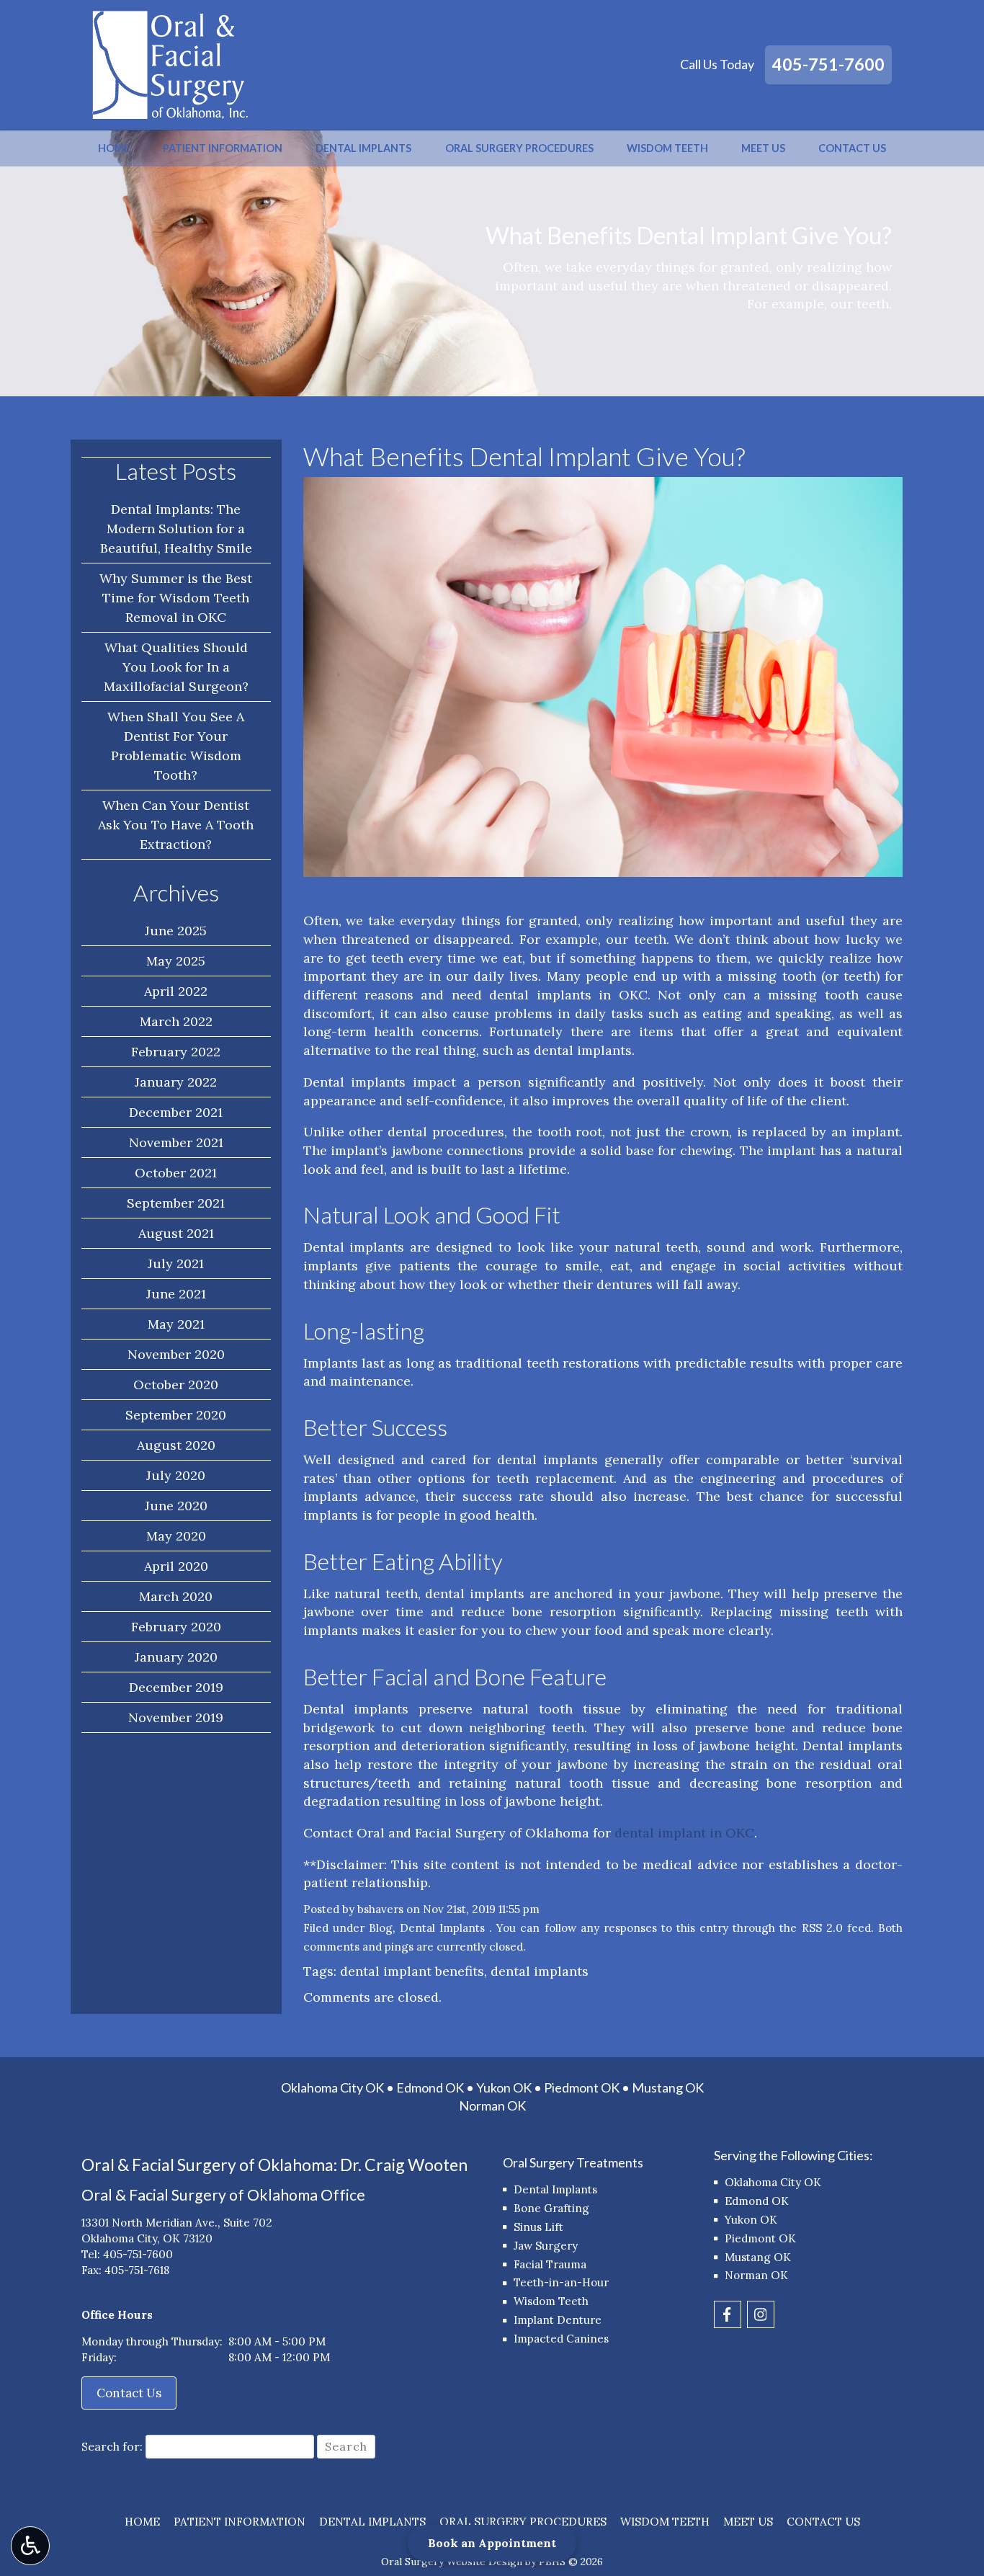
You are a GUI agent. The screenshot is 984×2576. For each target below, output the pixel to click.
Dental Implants (363, 148)
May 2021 (176, 1324)
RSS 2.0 (822, 1928)
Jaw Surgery (546, 2246)
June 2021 (176, 1294)
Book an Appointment (492, 2543)
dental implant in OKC (684, 1833)
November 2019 (176, 1717)
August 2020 (176, 1445)
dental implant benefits (412, 1971)
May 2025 (176, 961)
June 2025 (176, 931)
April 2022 (176, 991)
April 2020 (176, 1566)
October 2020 (176, 1385)
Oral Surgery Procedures (519, 148)
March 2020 (176, 1596)
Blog (381, 1928)
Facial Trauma (550, 2264)
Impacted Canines (561, 2339)
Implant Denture (558, 2320)
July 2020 (176, 1475)
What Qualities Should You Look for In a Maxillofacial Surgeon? (176, 667)
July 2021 (176, 1264)
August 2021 (176, 1233)
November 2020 (176, 1354)
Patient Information (223, 148)
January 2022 (176, 1082)
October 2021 (176, 1173)
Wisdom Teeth (667, 148)
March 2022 (176, 1021)
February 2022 (176, 1052)
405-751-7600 (828, 64)
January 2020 (176, 1657)
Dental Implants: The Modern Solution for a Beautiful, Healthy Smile (176, 529)
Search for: (112, 2446)
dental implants (540, 1971)
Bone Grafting (551, 2208)
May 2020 (176, 1536)
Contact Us (852, 148)
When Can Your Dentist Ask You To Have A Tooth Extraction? (176, 825)
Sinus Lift (538, 2227)
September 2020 (176, 1415)
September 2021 (176, 1203)
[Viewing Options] (30, 2546)
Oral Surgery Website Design (452, 2562)
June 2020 (176, 1506)
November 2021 (176, 1142)
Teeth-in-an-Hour (561, 2282)
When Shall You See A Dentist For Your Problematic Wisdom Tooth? (176, 746)
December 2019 (176, 1687)
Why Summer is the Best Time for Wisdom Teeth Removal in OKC (176, 598)
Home (114, 148)
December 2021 (176, 1112)
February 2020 (176, 1627)
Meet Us (763, 148)
